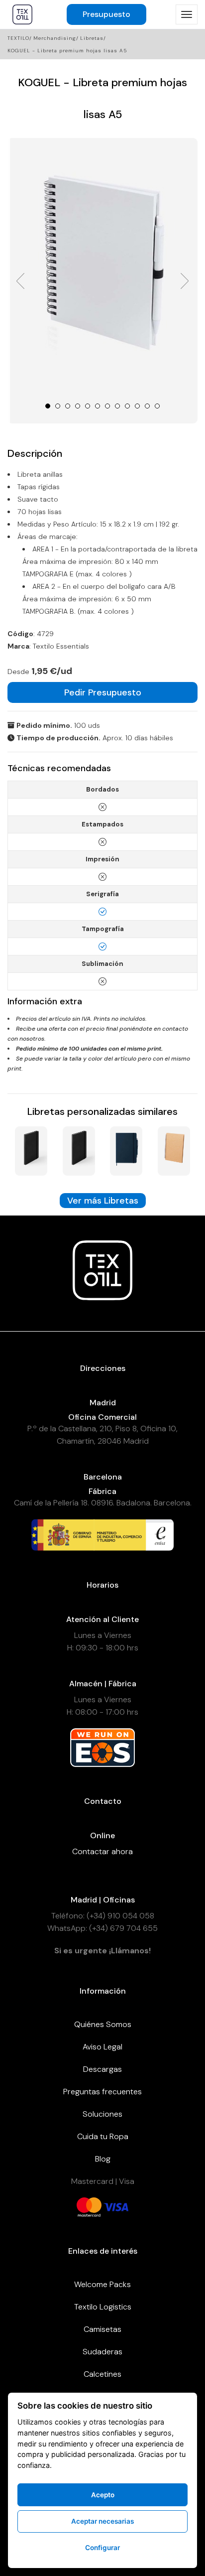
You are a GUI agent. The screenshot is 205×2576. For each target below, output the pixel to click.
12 (157, 406)
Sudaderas (102, 2352)
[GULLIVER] (174, 1150)
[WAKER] (31, 1150)
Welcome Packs (102, 2284)
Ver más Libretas (103, 1201)
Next (185, 281)
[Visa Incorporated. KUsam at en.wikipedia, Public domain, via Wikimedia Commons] (116, 2206)
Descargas (102, 2069)
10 (137, 406)
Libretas (92, 38)
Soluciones (102, 2114)
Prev (20, 281)
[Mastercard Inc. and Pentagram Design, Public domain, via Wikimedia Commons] (89, 2206)
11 (147, 406)
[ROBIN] (126, 1150)
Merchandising (55, 38)
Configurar (102, 2548)
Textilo (18, 38)
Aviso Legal (102, 2047)
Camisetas (102, 2329)
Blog (103, 2159)
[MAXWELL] (79, 1150)
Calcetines (102, 2374)
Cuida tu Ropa (103, 2136)
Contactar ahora (102, 1851)
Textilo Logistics (103, 2307)
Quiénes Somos (103, 2024)
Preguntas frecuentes (102, 2092)
